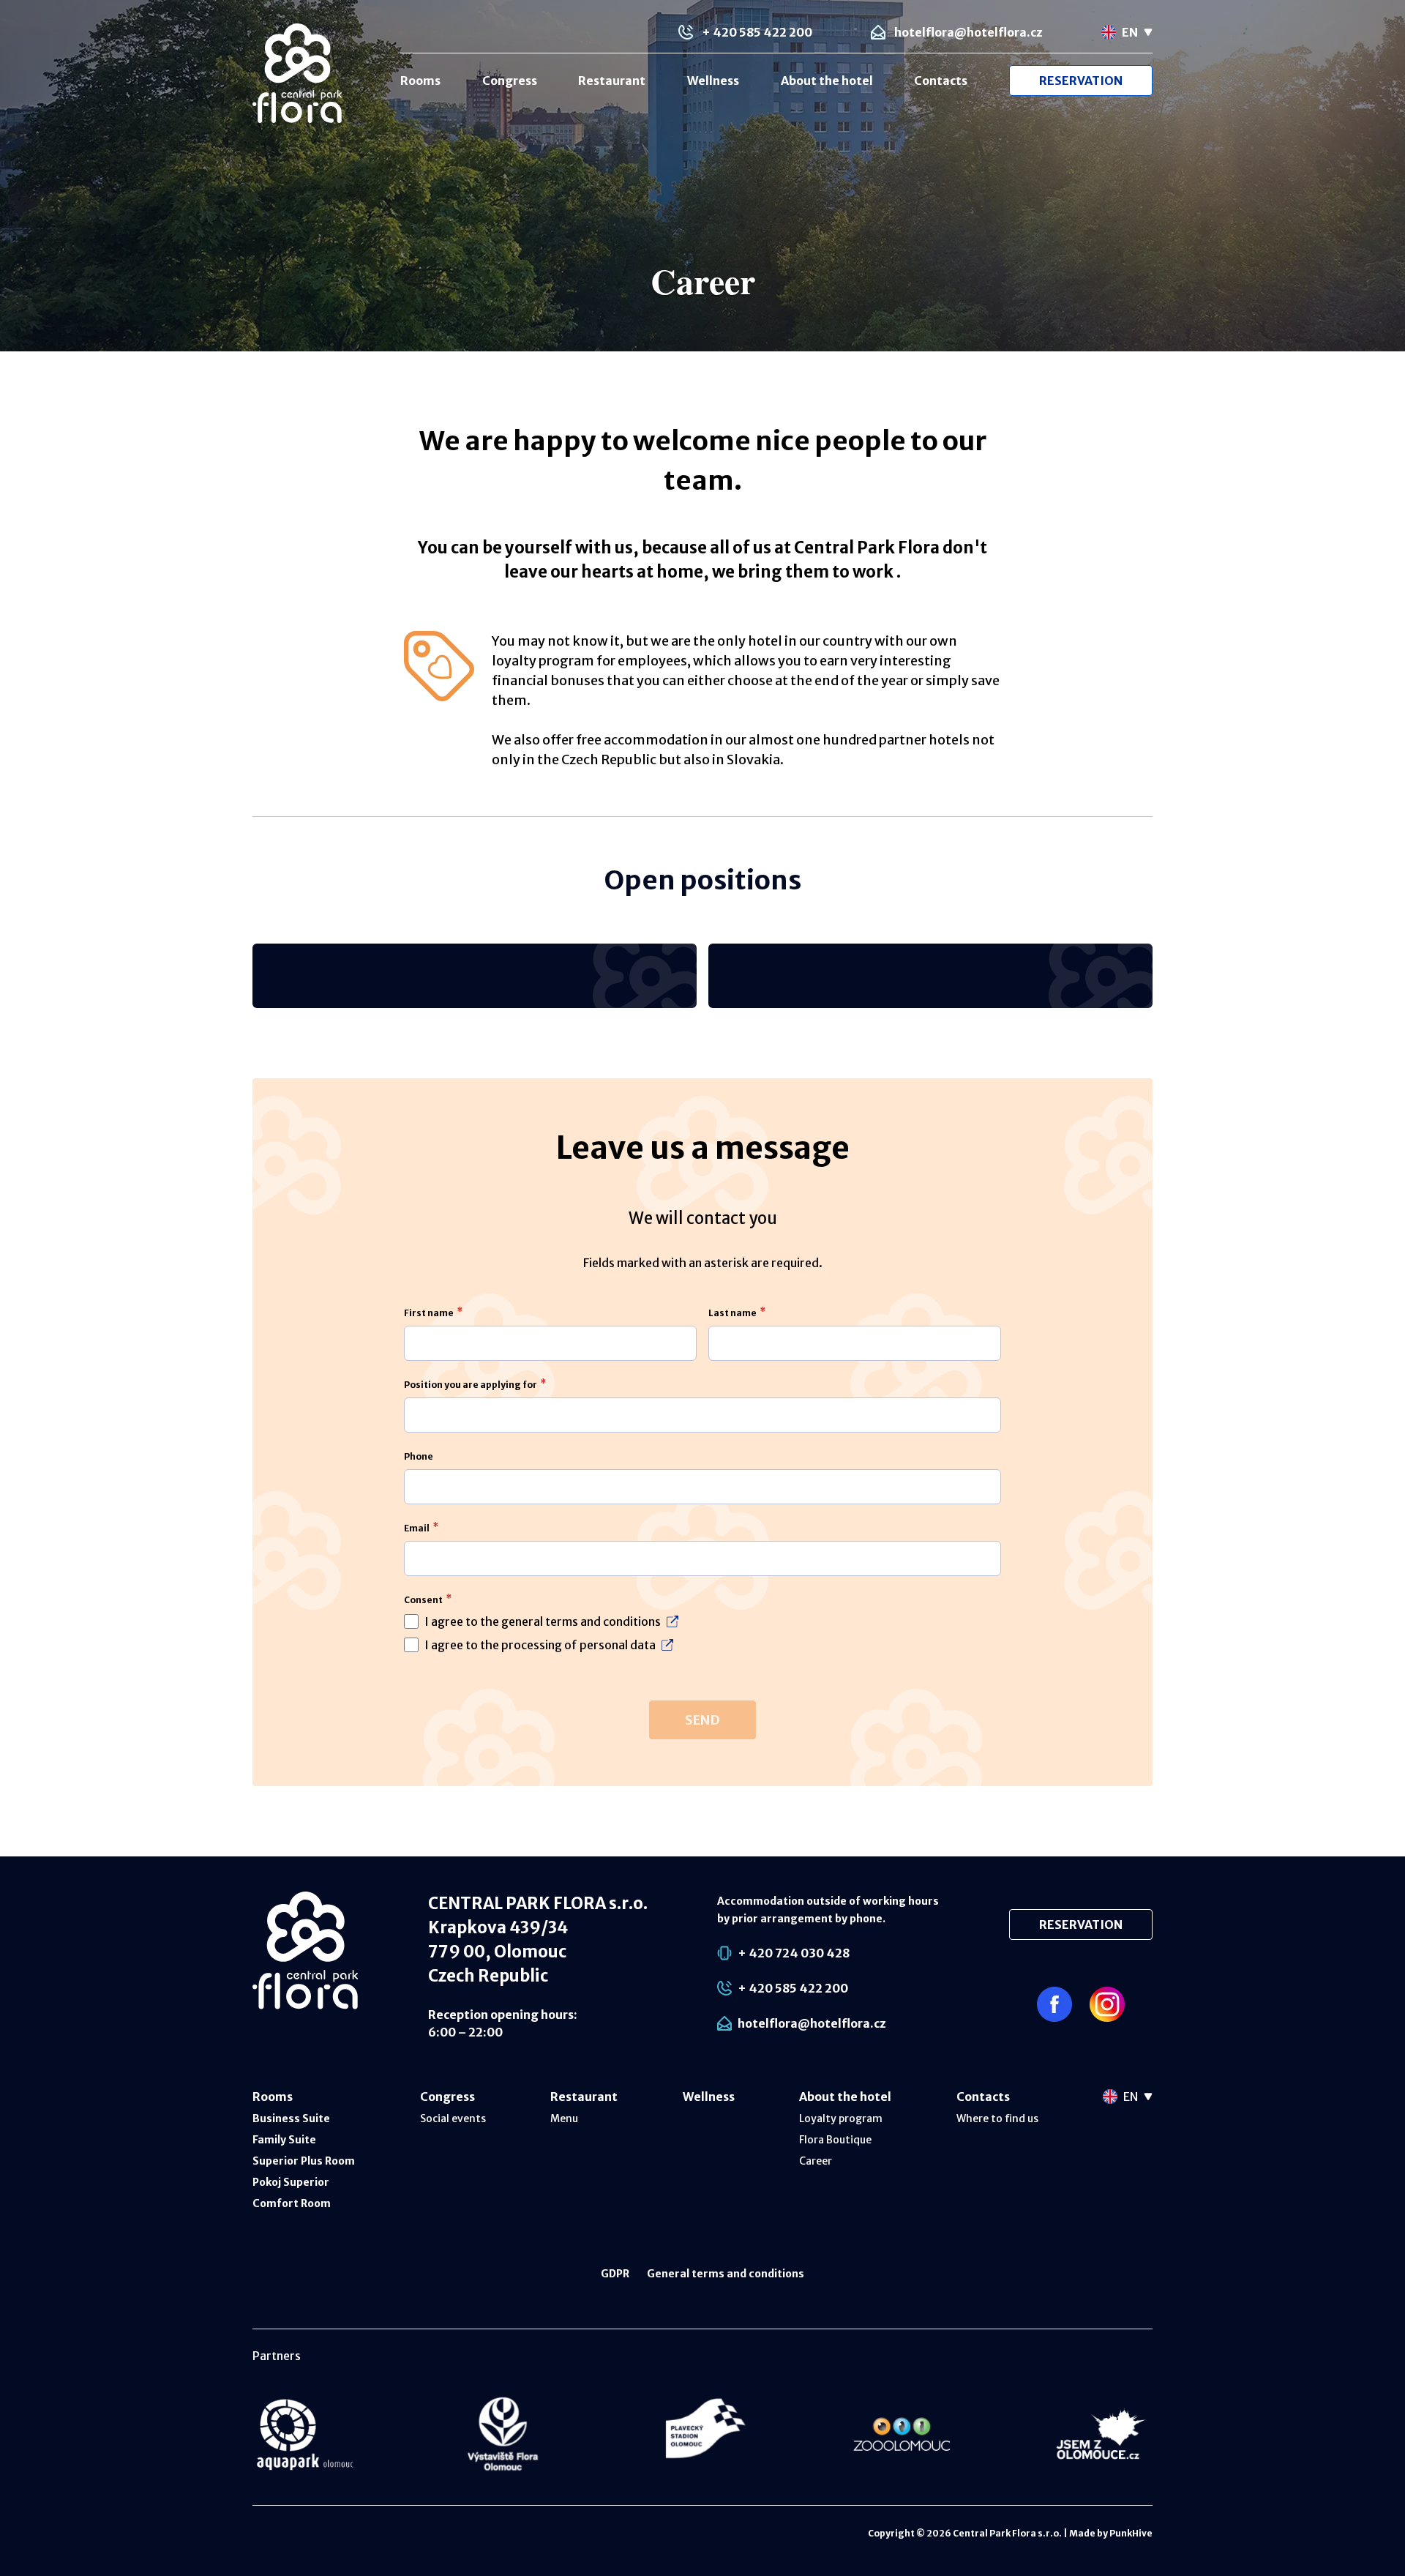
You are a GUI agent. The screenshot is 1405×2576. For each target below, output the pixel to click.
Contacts (941, 81)
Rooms (420, 81)
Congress (510, 81)
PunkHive (1131, 2533)
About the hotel (827, 81)
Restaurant (612, 81)
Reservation (1081, 81)
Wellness (713, 81)
